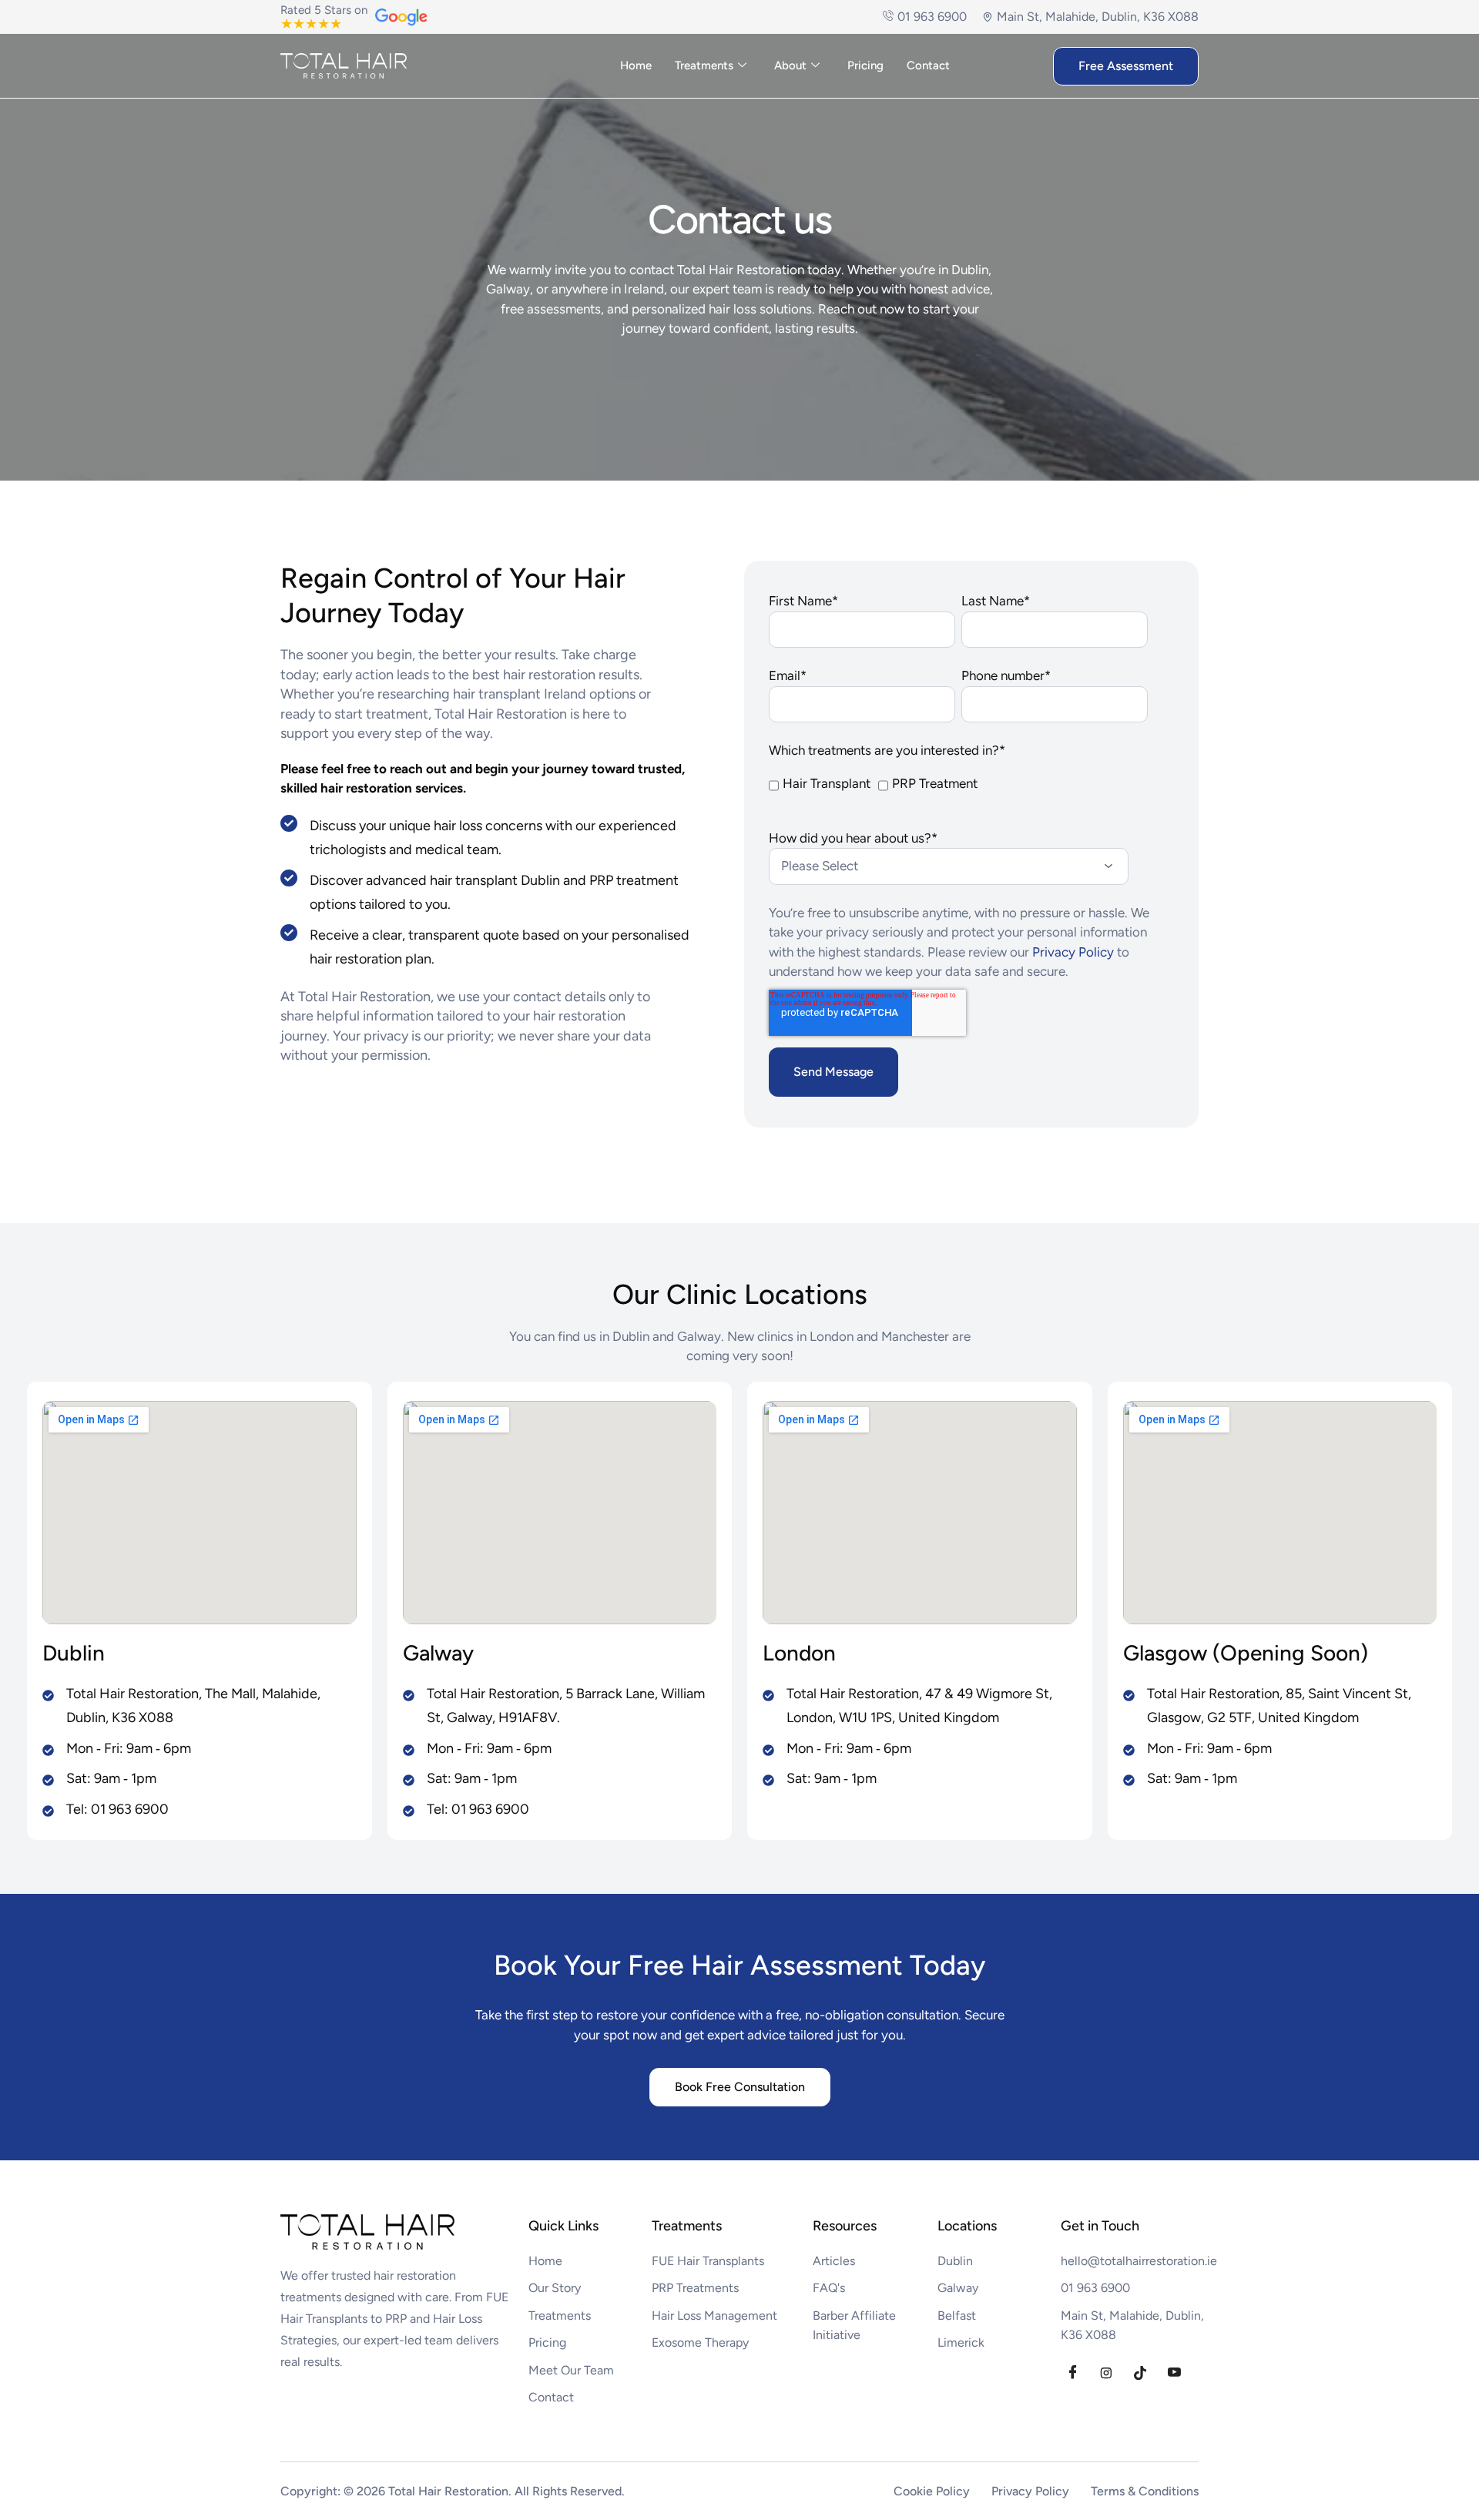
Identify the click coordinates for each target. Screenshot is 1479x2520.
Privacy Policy (1075, 952)
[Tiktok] (1140, 2373)
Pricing (865, 65)
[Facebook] (1072, 2373)
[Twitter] (1106, 2373)
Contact (928, 65)
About (790, 65)
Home (636, 65)
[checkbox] (958, 795)
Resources (845, 2226)
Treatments (704, 65)
